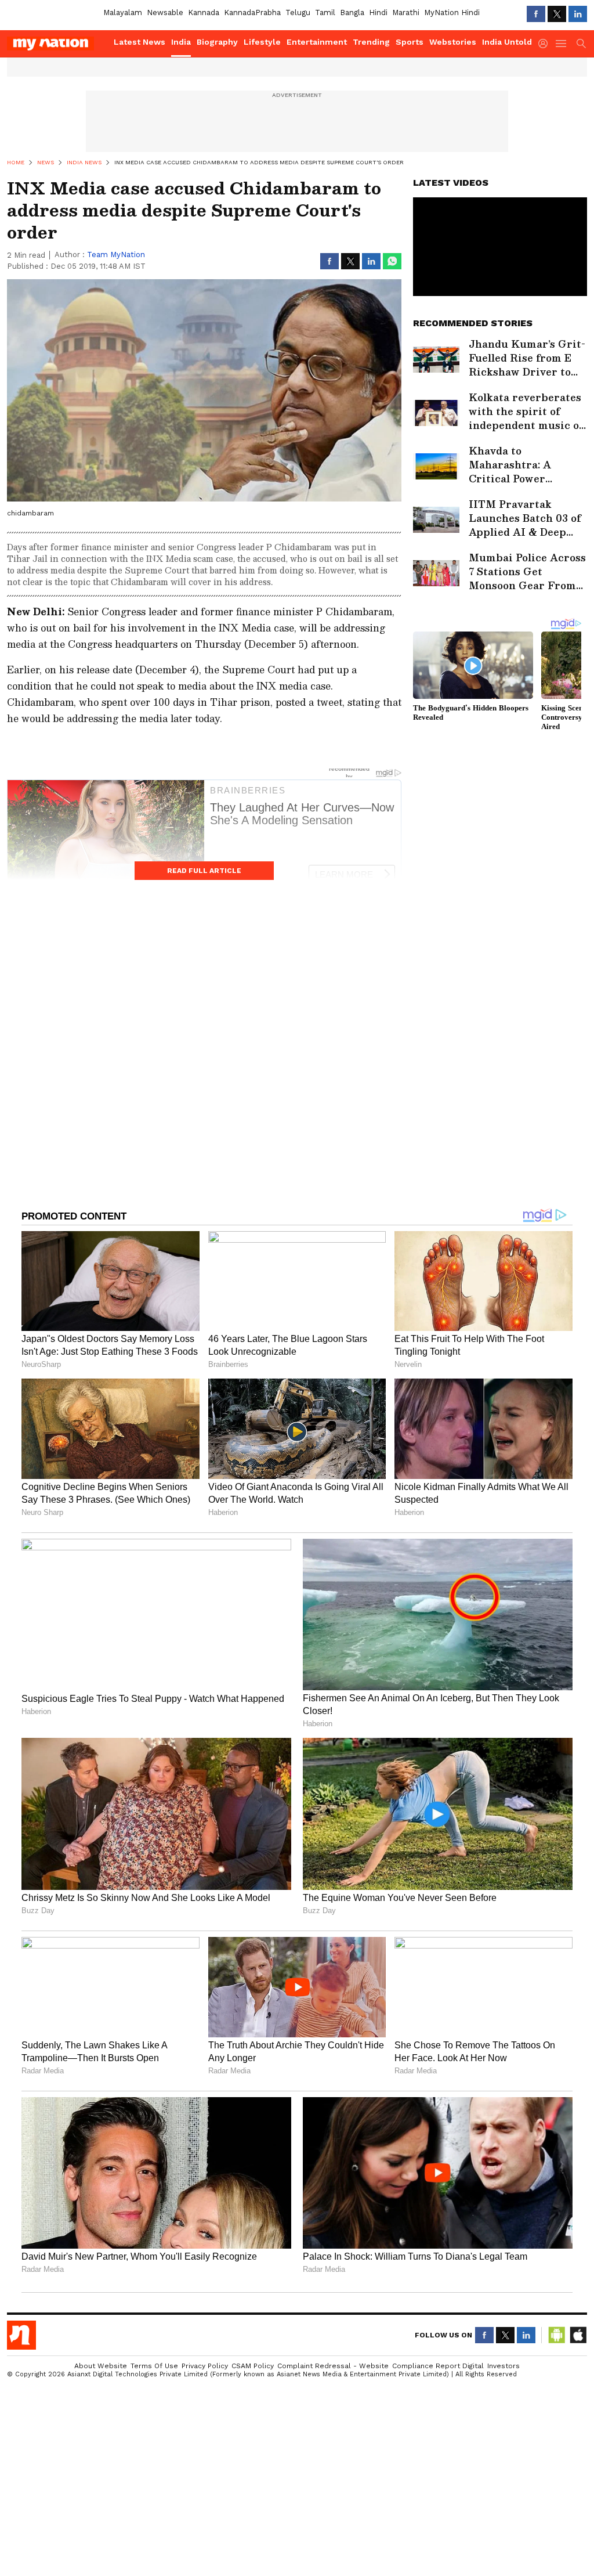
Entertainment (317, 42)
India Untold (507, 42)
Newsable (165, 12)
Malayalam (123, 12)
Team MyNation (116, 255)
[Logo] (56, 44)
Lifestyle (262, 42)
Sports (410, 42)
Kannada (204, 12)
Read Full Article (204, 871)
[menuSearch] (581, 44)
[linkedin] (578, 14)
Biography (217, 42)
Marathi (406, 12)
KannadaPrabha (252, 12)
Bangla (352, 12)
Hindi (378, 12)
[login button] (546, 44)
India (181, 42)
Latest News (140, 42)
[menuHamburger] (562, 44)
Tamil (325, 12)
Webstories (453, 42)
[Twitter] (557, 14)
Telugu (298, 12)
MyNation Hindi (452, 12)
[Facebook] (536, 14)
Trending (371, 42)
